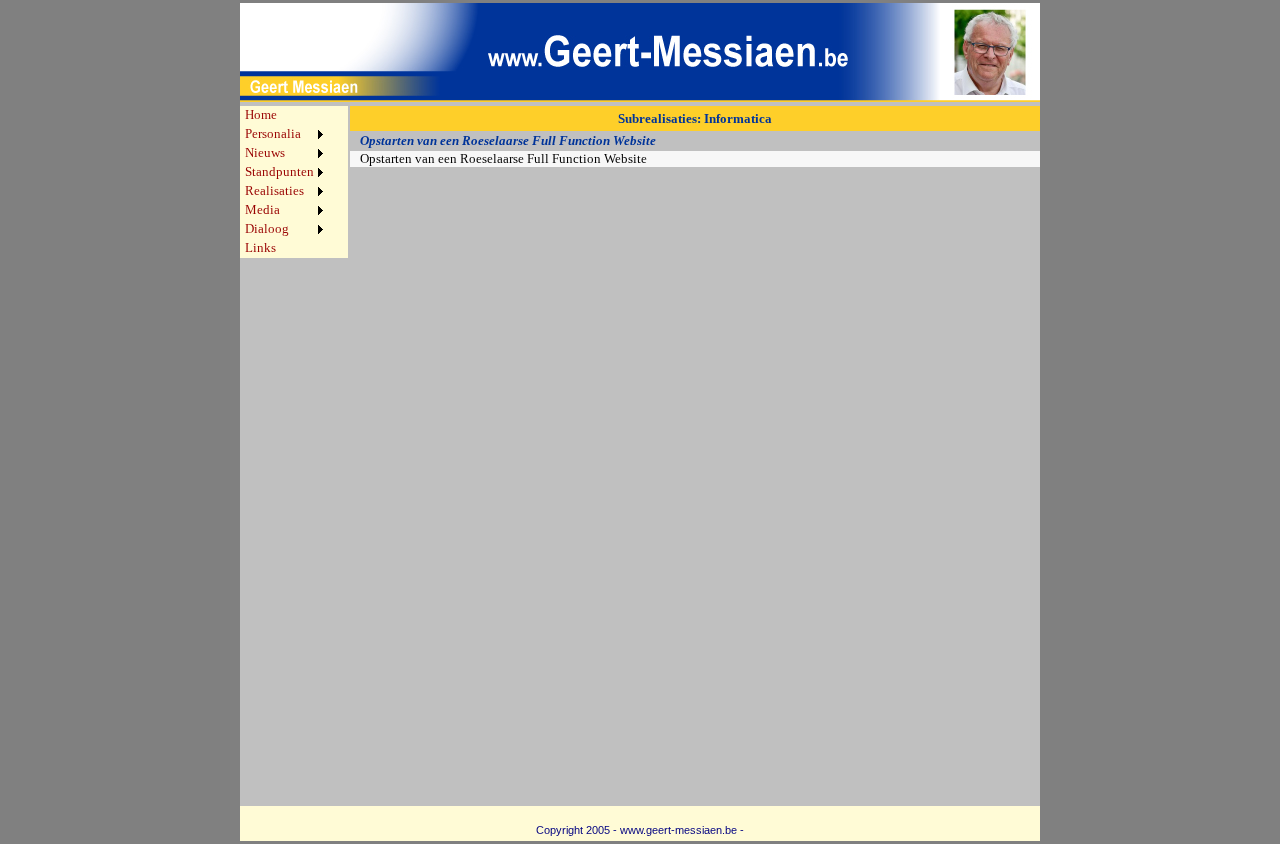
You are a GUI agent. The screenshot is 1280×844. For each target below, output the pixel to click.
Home (261, 115)
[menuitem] (284, 115)
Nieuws (265, 153)
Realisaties (274, 191)
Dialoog (267, 229)
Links (260, 248)
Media (262, 210)
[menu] (284, 182)
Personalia (273, 134)
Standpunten (279, 172)
